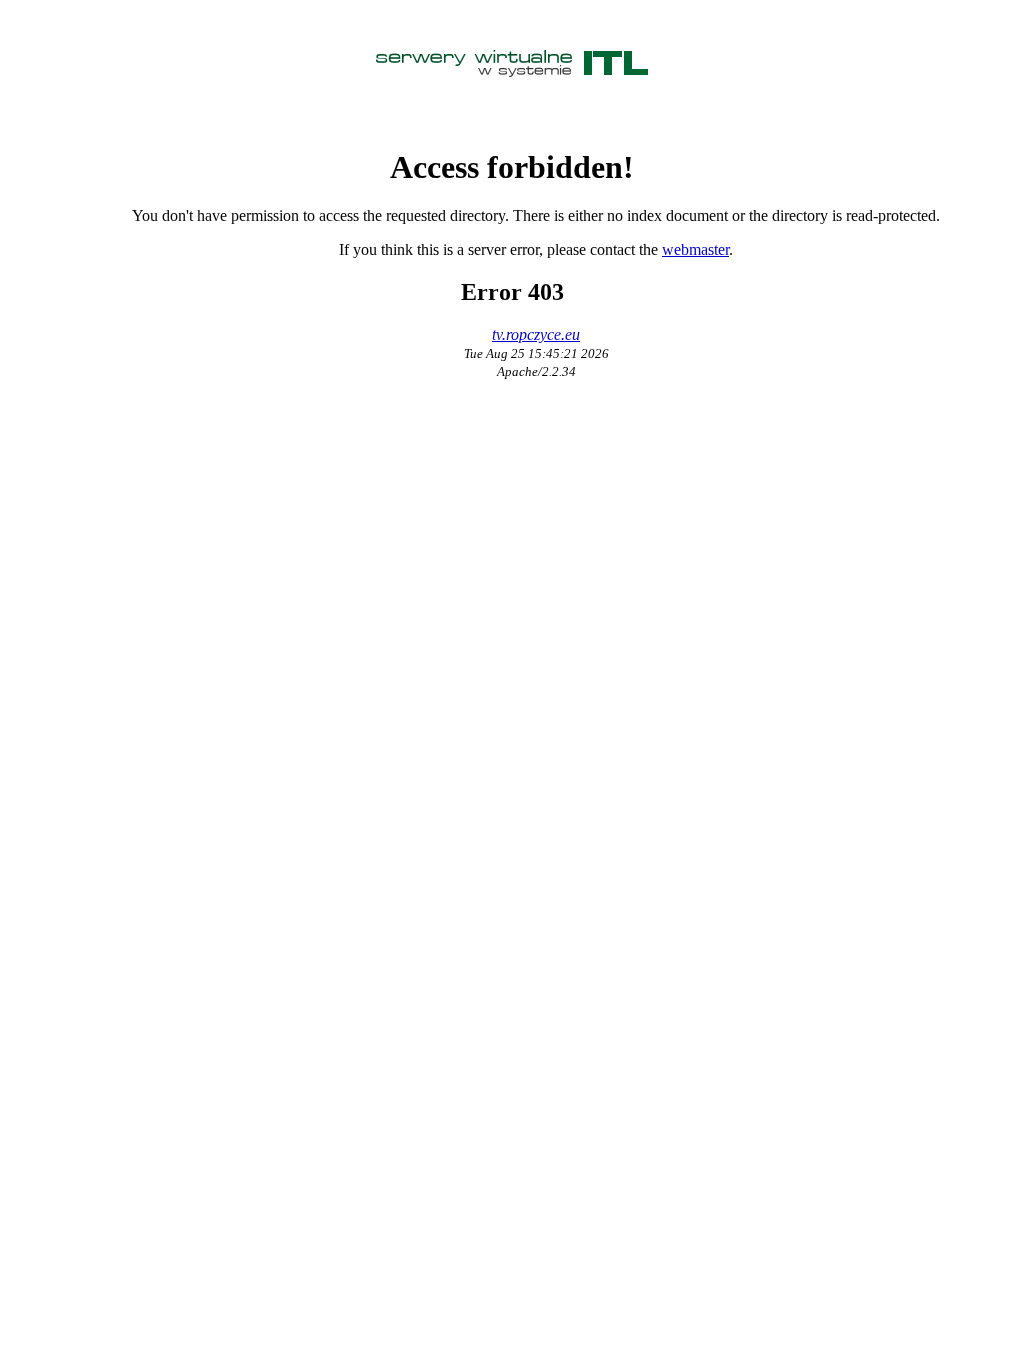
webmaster (695, 249)
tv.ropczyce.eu (536, 334)
